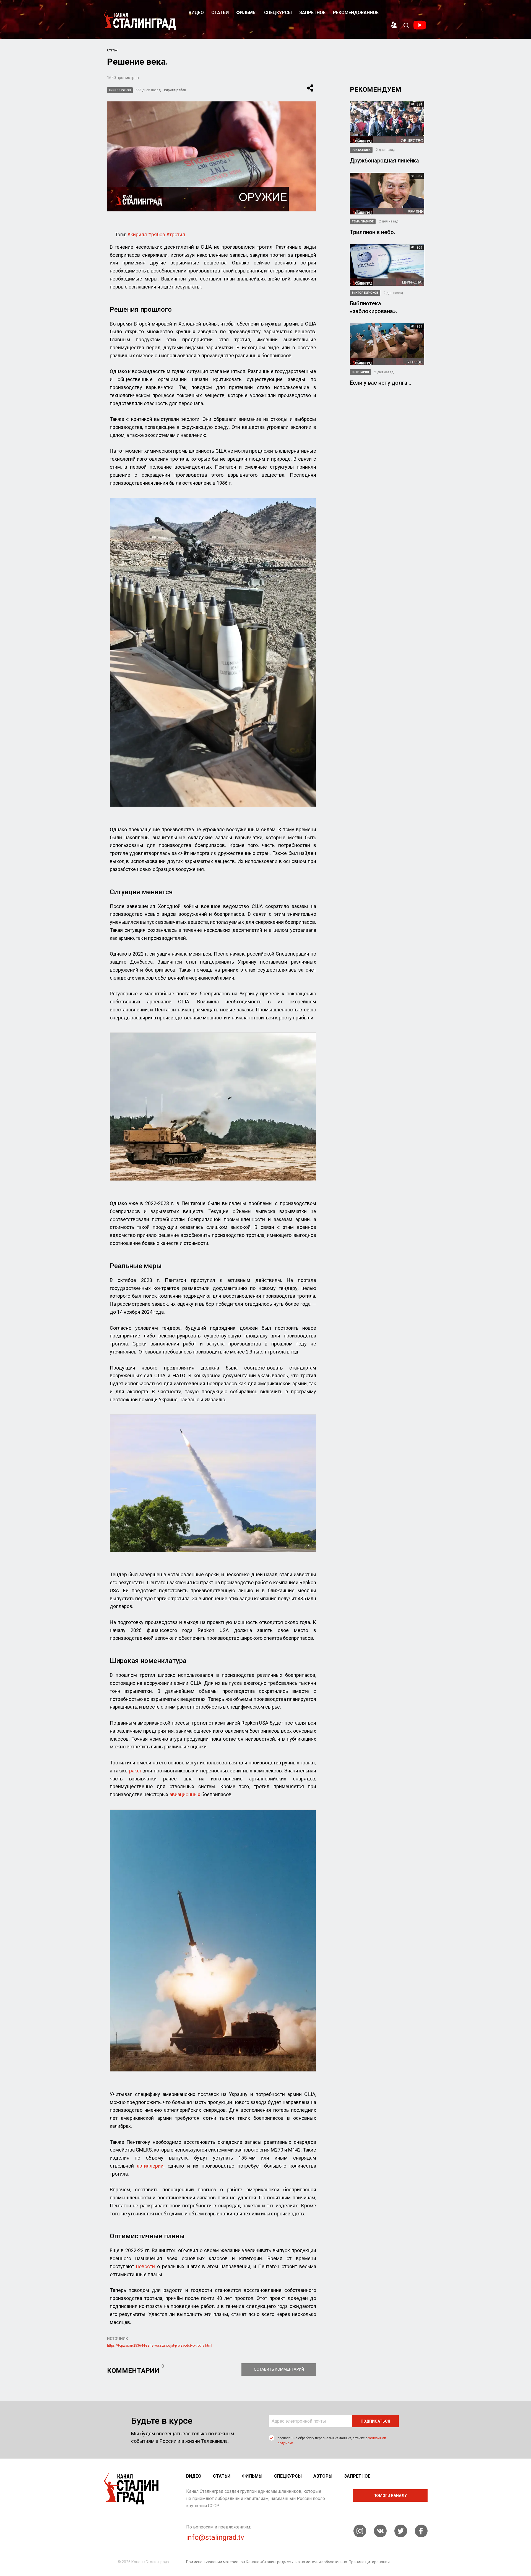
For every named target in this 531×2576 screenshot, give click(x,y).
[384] (387, 121)
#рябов (157, 234)
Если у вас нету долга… (381, 383)
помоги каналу (390, 2496)
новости (145, 2266)
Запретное (312, 13)
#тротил (176, 234)
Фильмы (246, 13)
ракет (136, 1771)
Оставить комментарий (279, 2369)
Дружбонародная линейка (384, 161)
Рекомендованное (356, 13)
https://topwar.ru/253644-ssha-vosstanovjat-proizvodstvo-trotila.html (160, 2346)
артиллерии (150, 2166)
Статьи (220, 13)
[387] (387, 193)
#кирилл (137, 234)
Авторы (323, 2476)
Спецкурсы (278, 13)
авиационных (185, 1794)
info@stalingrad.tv (215, 2537)
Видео (196, 13)
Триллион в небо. (373, 232)
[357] (387, 344)
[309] (387, 265)
